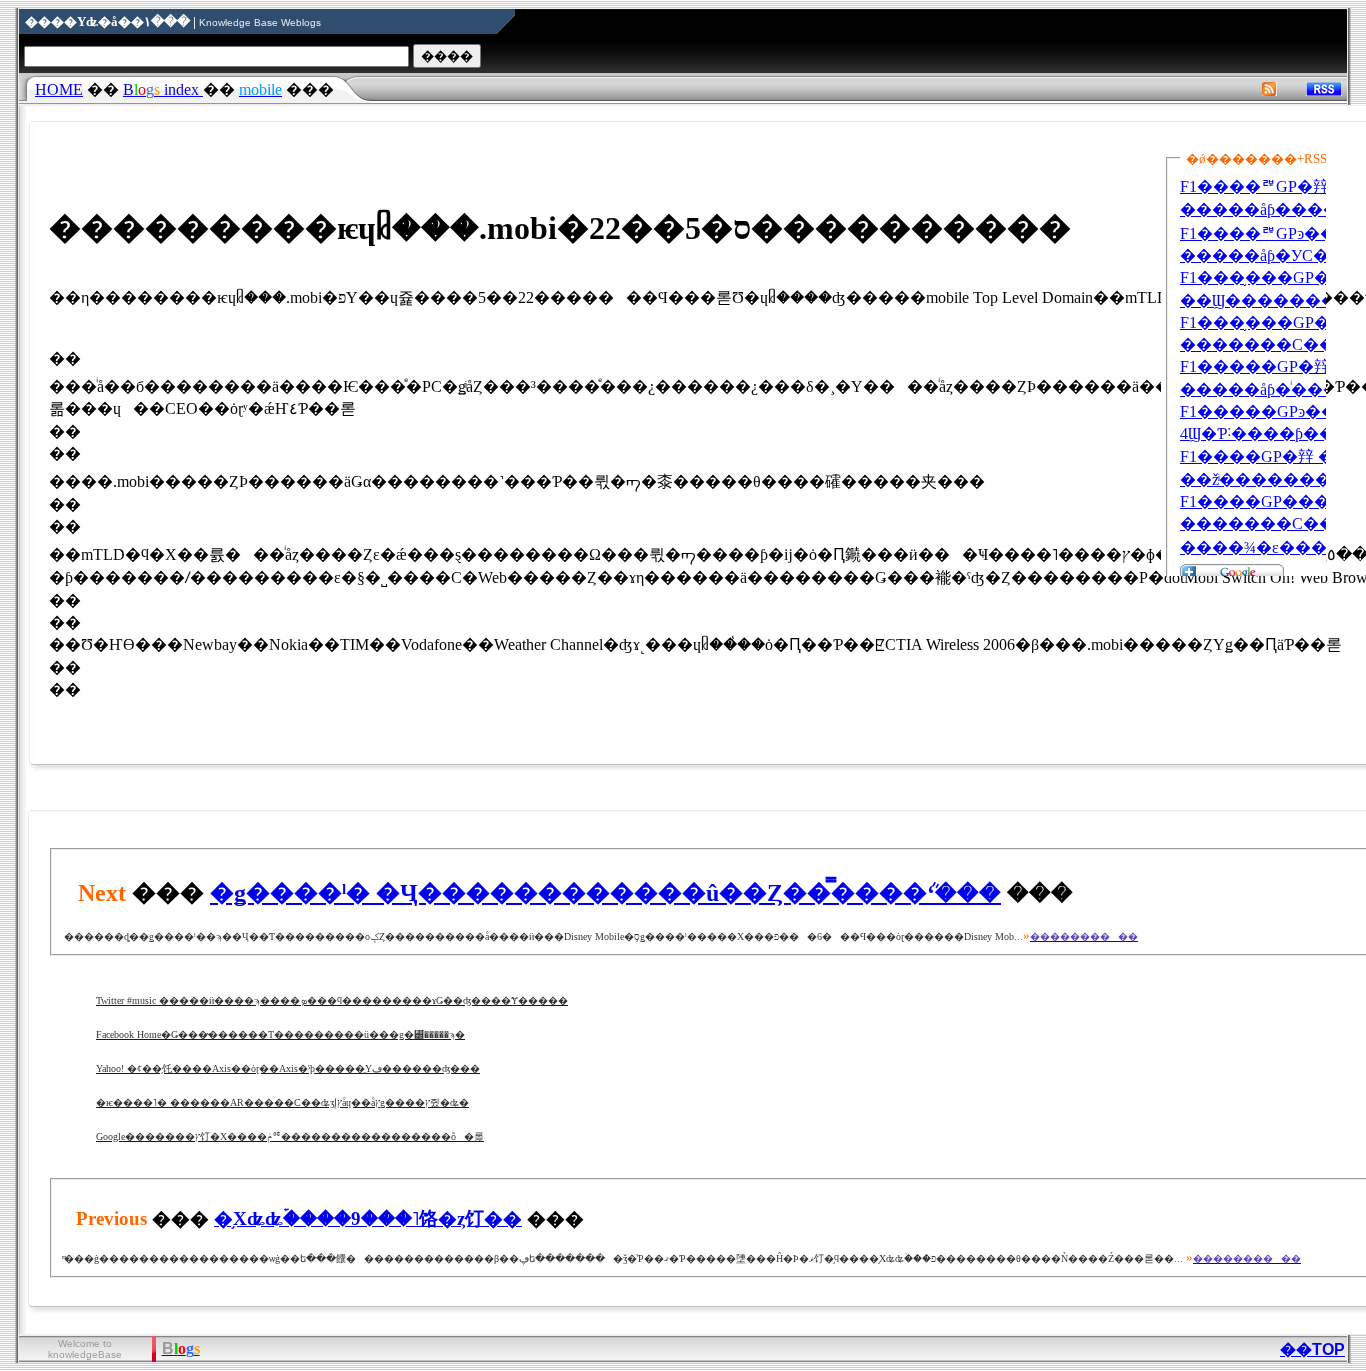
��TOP (1312, 1349)
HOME (59, 89)
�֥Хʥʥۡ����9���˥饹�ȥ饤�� (368, 1218)
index (163, 89)
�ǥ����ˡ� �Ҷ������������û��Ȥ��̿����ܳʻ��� (605, 893)
